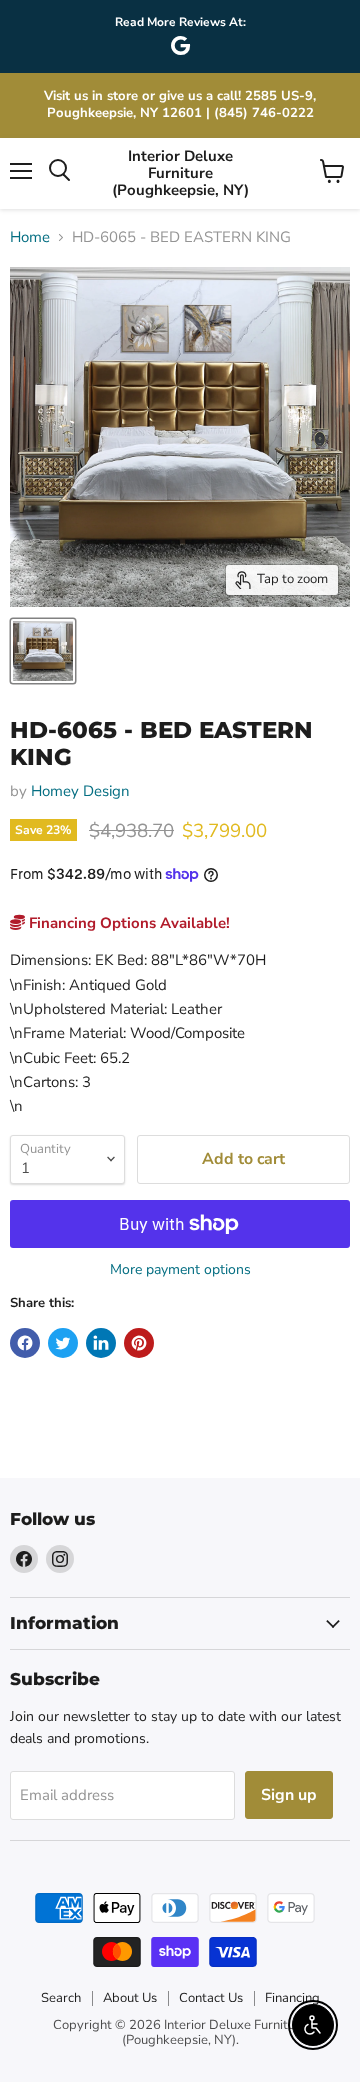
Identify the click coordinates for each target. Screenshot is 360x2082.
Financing (292, 1998)
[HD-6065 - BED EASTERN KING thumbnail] (43, 651)
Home (30, 237)
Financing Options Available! (127, 923)
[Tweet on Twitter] (63, 1343)
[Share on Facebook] (25, 1343)
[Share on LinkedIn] (101, 1343)
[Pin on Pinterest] (139, 1343)
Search (61, 1998)
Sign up (289, 1795)
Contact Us (211, 1998)
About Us (130, 1998)
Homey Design (80, 791)
